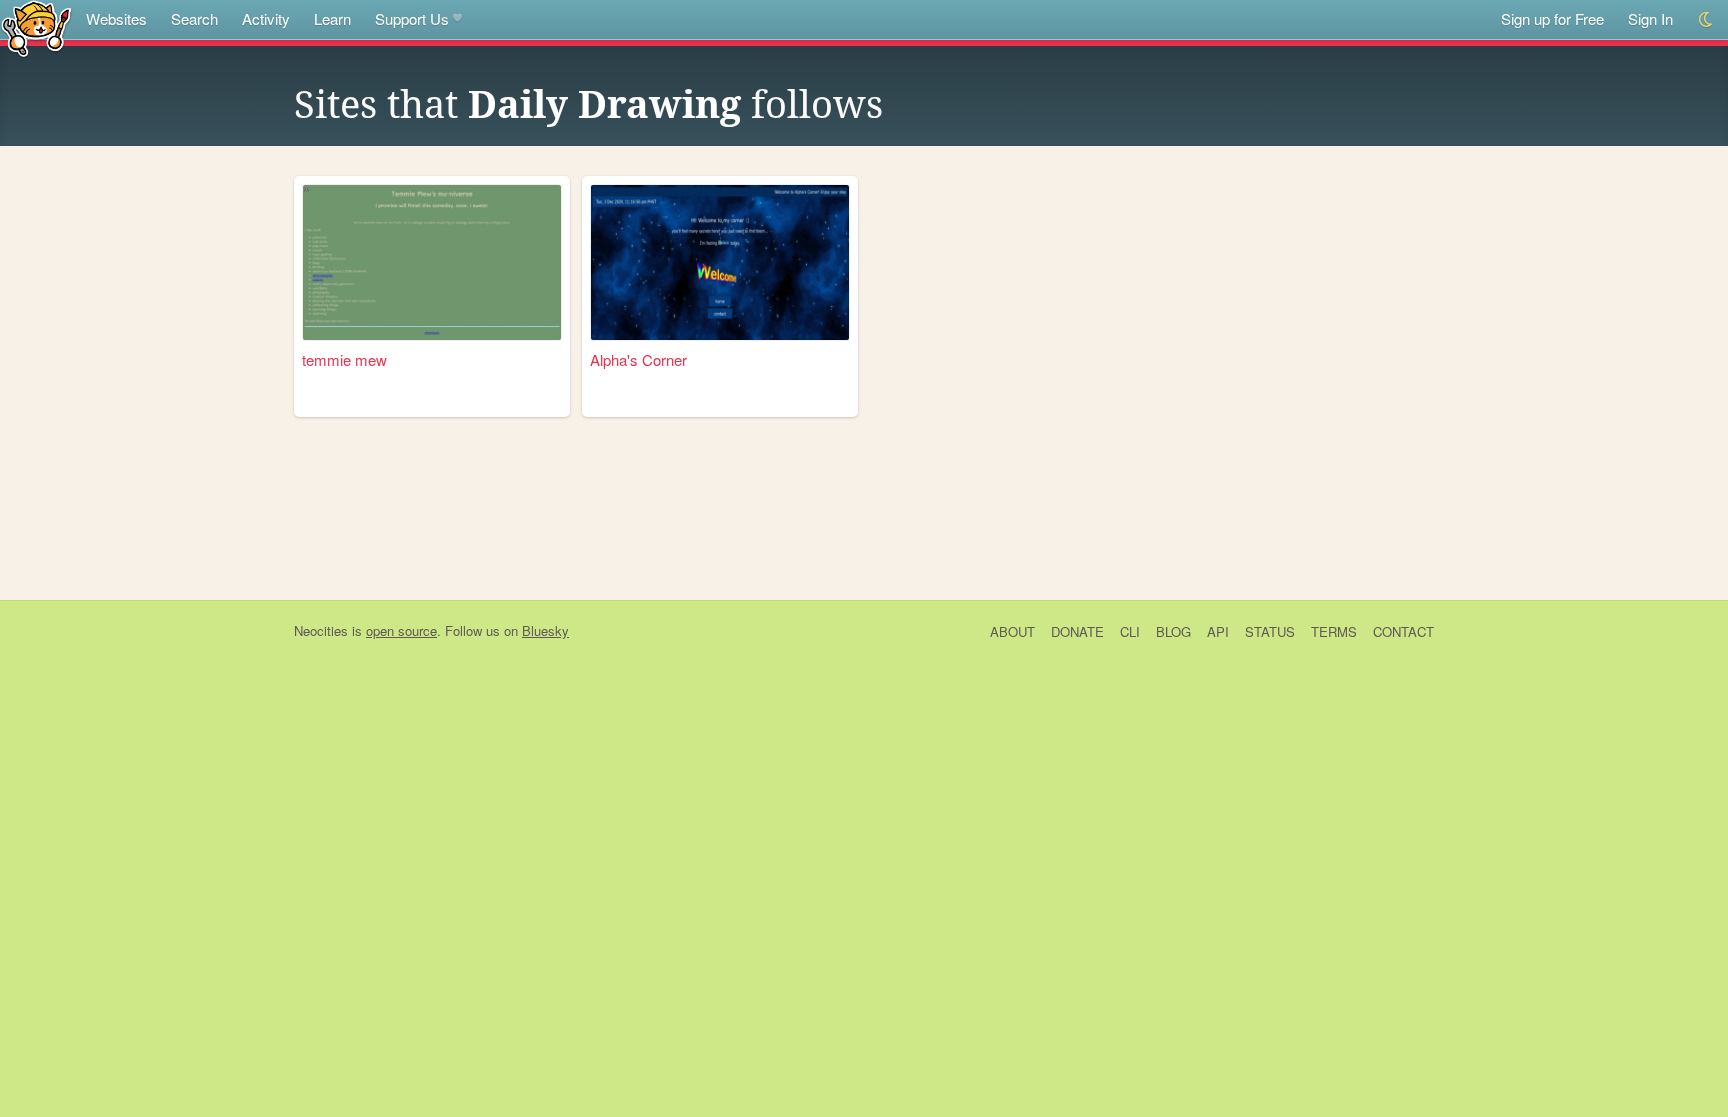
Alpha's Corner (638, 359)
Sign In (1650, 18)
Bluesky (545, 630)
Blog (1173, 631)
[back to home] (36, 27)
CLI (1130, 631)
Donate (1077, 631)
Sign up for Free (1552, 18)
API (1218, 631)
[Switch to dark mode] (1706, 19)
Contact (1403, 631)
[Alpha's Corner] (720, 262)
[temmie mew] (432, 262)
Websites (116, 18)
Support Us (412, 18)
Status (1270, 631)
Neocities (321, 630)
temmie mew (344, 359)
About (1012, 631)
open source (401, 630)
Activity (266, 18)
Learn (332, 18)
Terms (1334, 631)
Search (194, 18)
